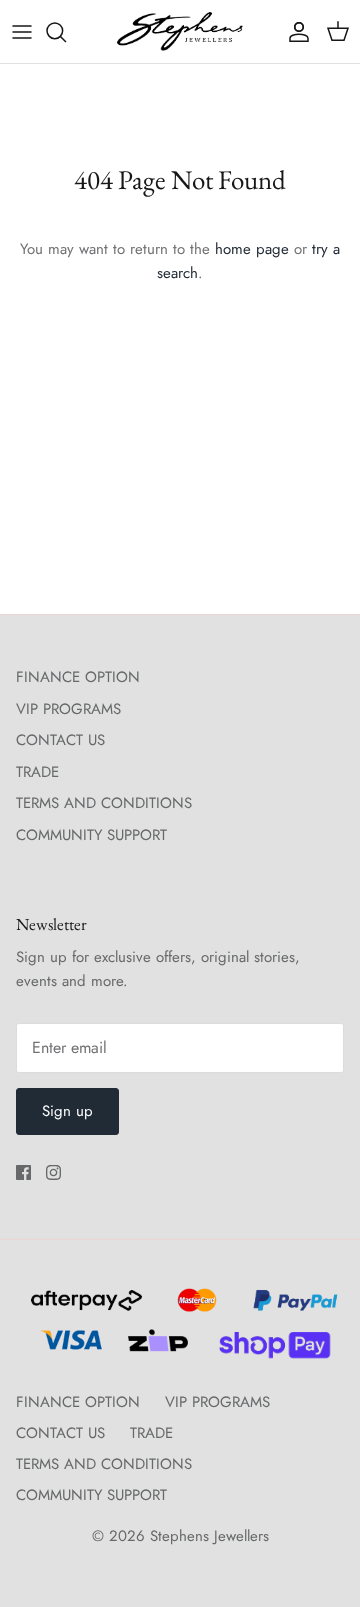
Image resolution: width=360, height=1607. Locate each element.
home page (252, 249)
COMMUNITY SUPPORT (91, 835)
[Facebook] (23, 1172)
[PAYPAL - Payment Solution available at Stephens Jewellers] (290, 1309)
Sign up (67, 1111)
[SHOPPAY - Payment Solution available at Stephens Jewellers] (266, 1349)
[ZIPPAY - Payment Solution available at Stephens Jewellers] (155, 1349)
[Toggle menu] (22, 32)
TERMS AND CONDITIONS (104, 803)
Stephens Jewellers (209, 1536)
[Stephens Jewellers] (180, 31)
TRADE (37, 772)
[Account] (294, 32)
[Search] (66, 32)
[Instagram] (53, 1172)
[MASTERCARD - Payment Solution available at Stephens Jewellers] (194, 1309)
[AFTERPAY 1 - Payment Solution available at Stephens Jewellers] (84, 1309)
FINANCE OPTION (78, 677)
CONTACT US (60, 740)
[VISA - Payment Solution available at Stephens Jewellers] (68, 1349)
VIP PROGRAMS (68, 709)
